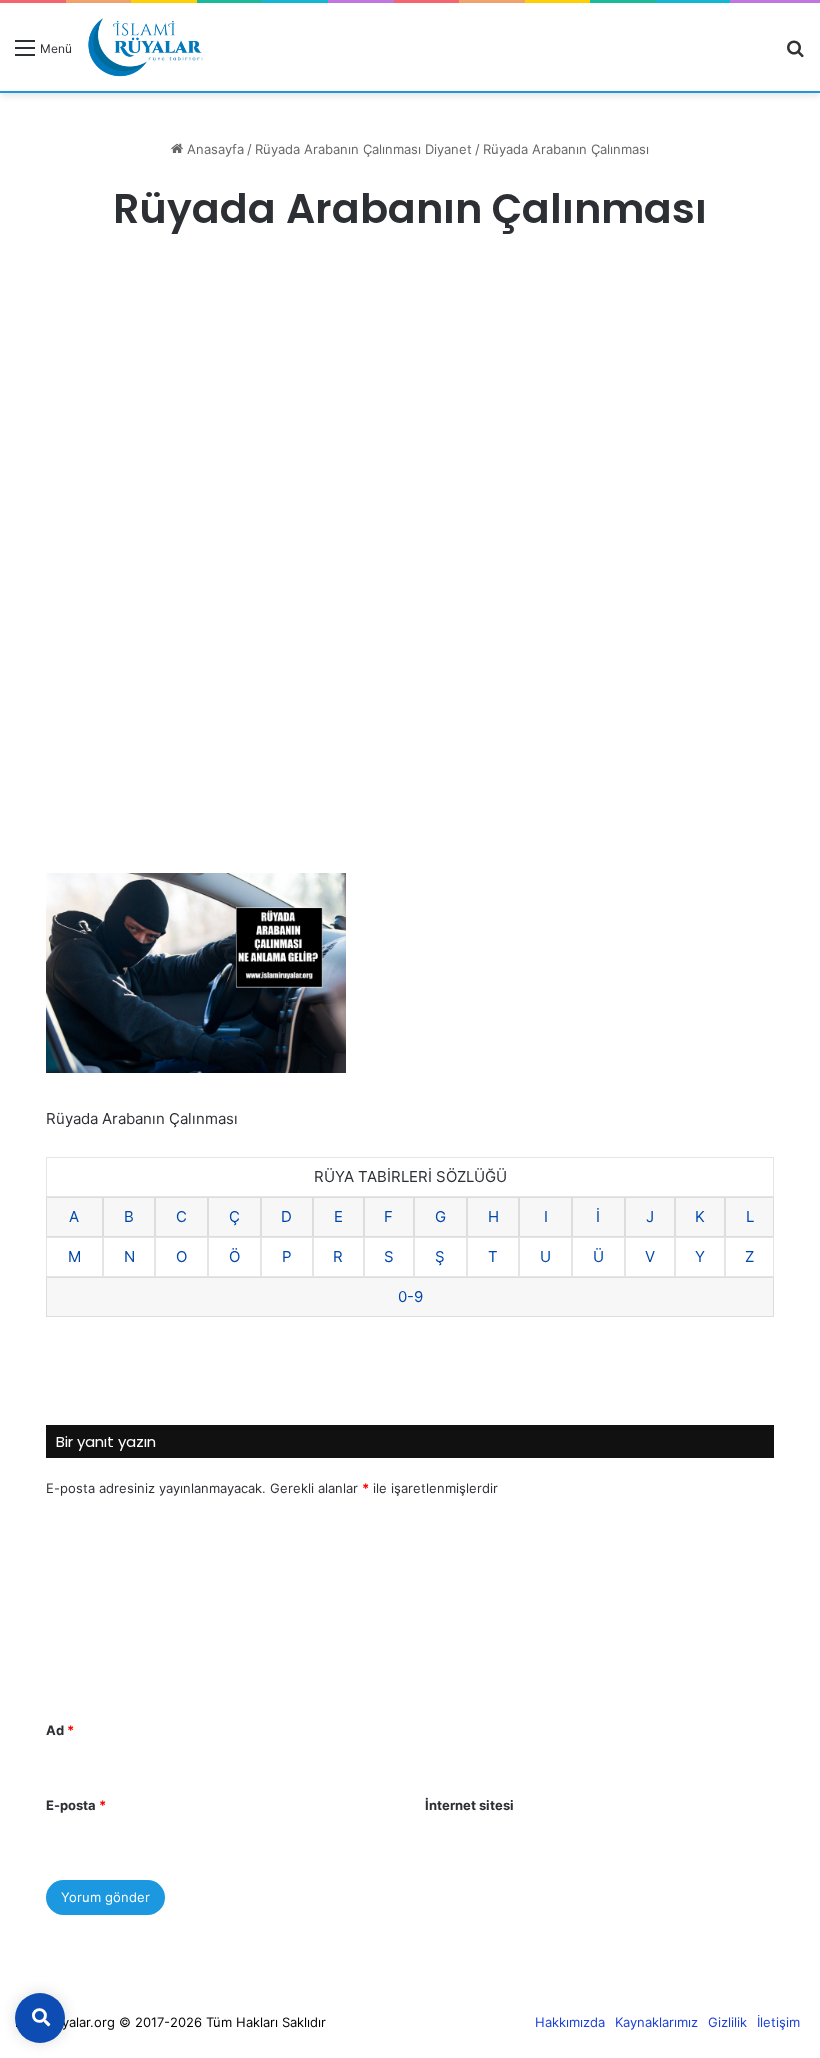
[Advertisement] (410, 420)
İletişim (778, 2022)
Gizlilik (727, 2022)
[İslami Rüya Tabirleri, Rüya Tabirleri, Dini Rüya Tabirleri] (145, 47)
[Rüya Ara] (795, 54)
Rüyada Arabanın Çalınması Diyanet (363, 149)
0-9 (410, 1296)
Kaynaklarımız (656, 2022)
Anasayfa (213, 149)
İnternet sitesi (469, 1805)
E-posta (76, 1805)
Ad (60, 1730)
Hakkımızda (570, 2022)
